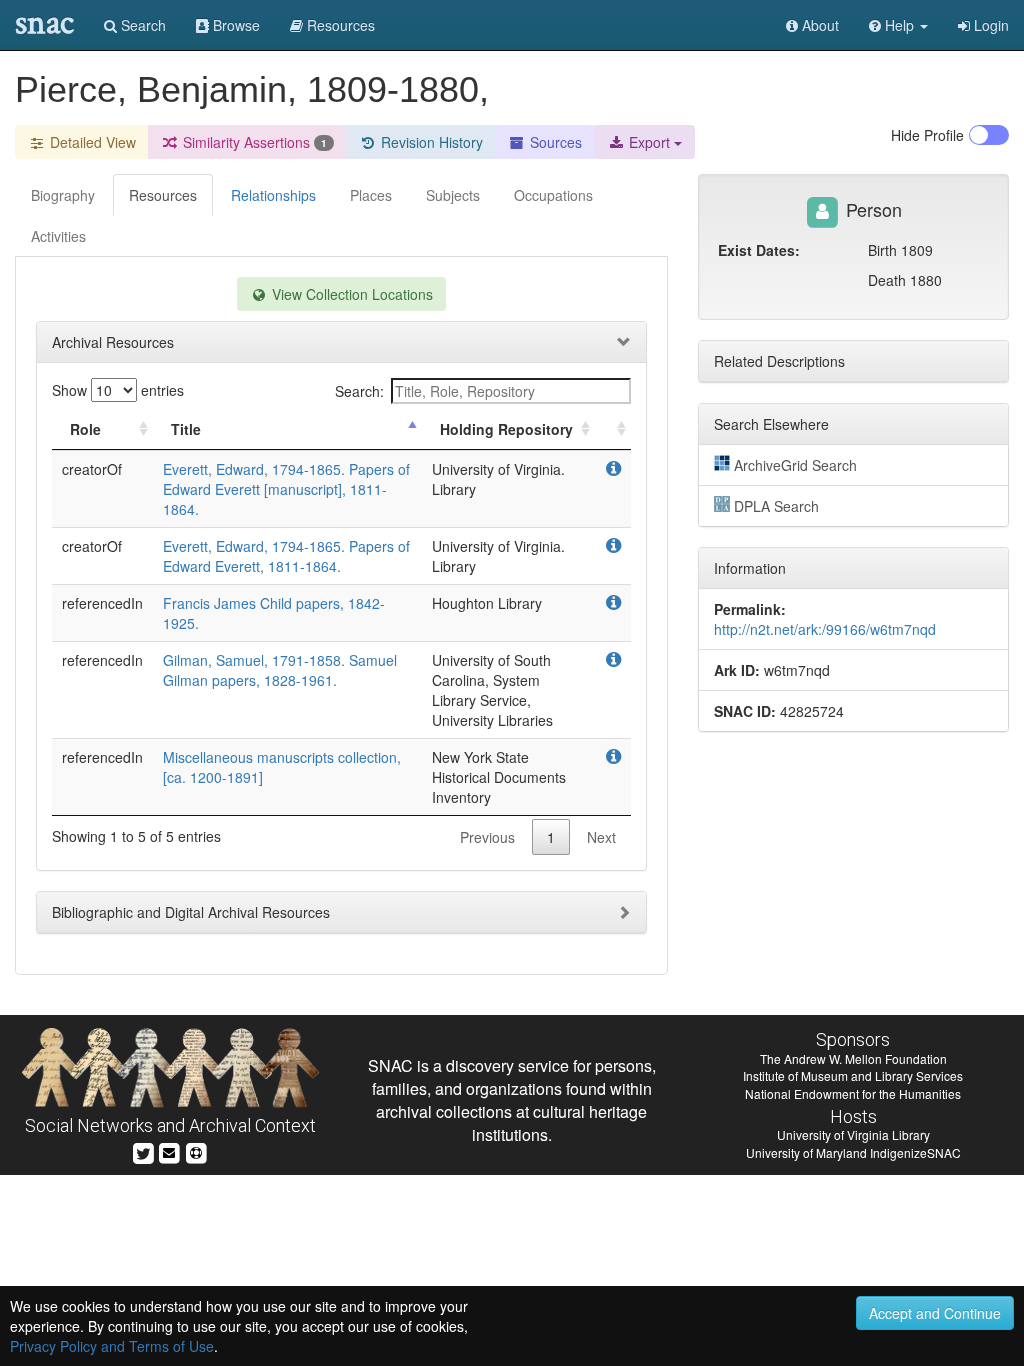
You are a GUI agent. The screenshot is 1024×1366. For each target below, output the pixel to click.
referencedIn (102, 603)
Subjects (453, 195)
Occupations (553, 195)
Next (601, 837)
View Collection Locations (350, 294)
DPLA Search (776, 506)
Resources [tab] (163, 195)
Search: (359, 391)
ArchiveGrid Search (795, 465)
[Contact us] (169, 1150)
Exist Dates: (759, 250)
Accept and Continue (935, 1313)
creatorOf (92, 469)
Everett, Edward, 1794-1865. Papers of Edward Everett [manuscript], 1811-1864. (286, 489)
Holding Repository (506, 429)
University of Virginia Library (853, 1134)
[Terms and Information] (196, 1150)
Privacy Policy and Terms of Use (112, 1346)
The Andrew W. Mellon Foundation (853, 1058)
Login (989, 25)
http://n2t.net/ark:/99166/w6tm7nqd (825, 629)
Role (85, 429)
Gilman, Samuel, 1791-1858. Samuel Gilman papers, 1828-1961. (280, 670)
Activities (58, 236)
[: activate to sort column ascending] (613, 429)
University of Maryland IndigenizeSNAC (853, 1152)
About (818, 25)
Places (371, 195)
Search (141, 25)
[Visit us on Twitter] (143, 1150)
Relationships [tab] (273, 195)
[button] (898, 25)
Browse (234, 25)
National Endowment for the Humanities (853, 1093)
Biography (63, 195)
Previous (487, 837)
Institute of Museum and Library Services (853, 1075)
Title (186, 429)
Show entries (118, 390)
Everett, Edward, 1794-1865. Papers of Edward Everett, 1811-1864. (286, 556)
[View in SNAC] (613, 469)
